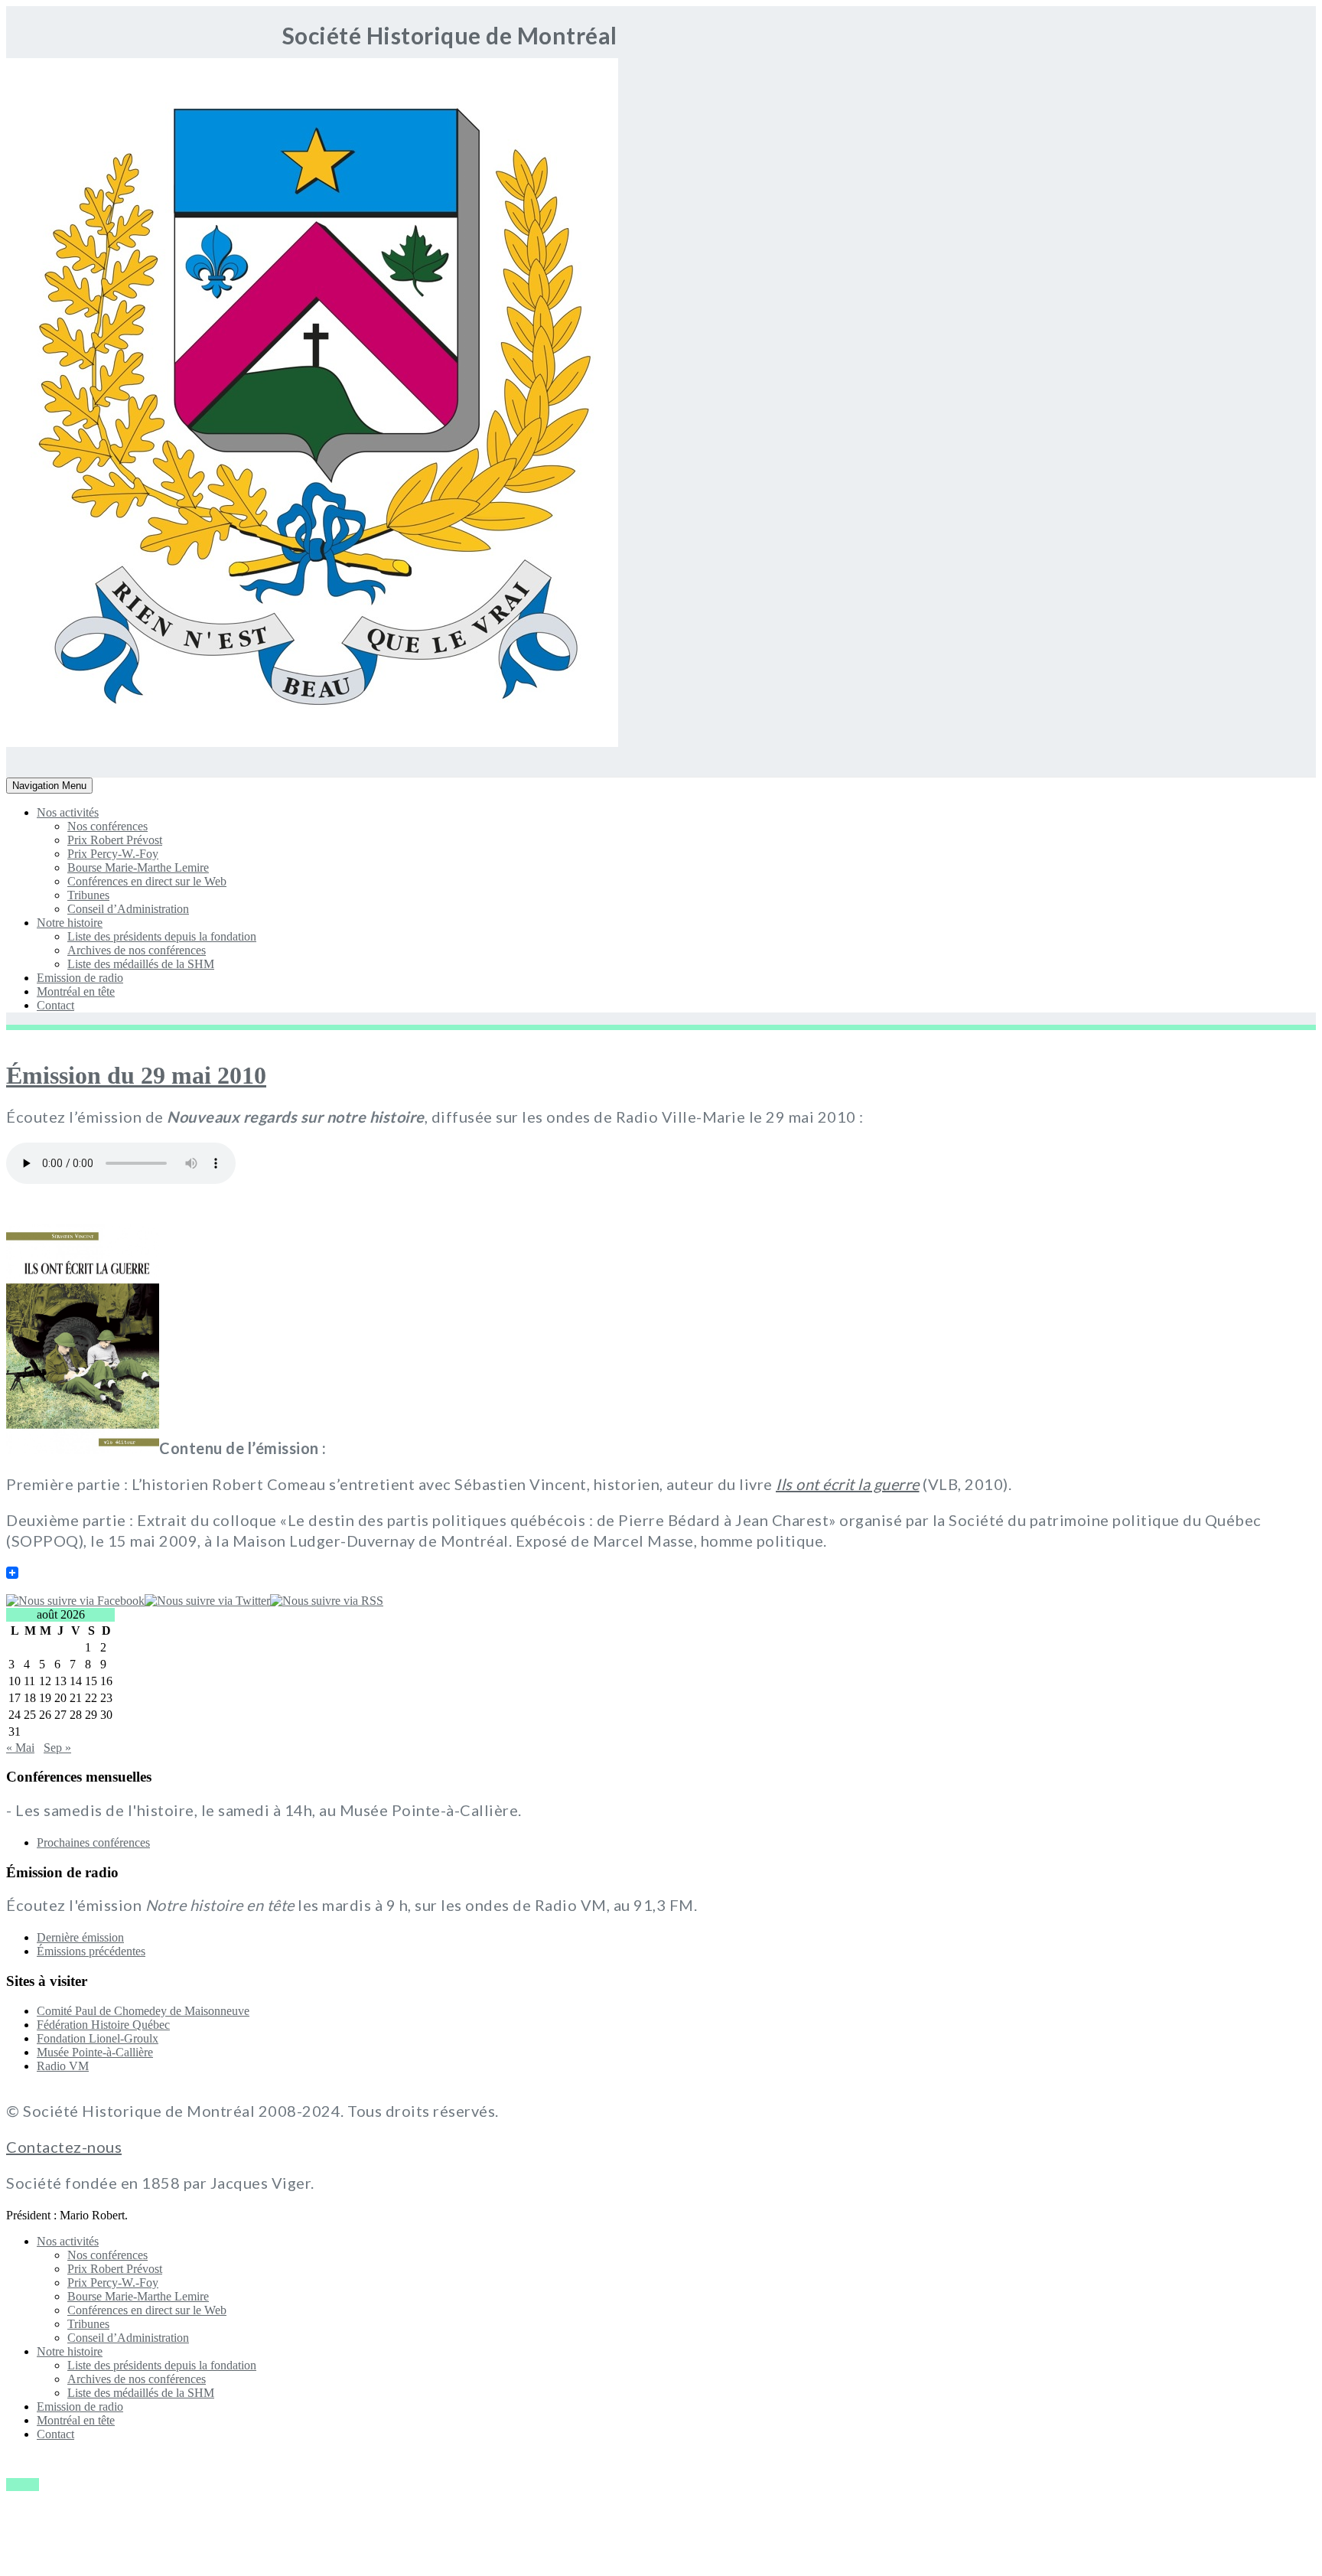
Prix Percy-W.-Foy (113, 854)
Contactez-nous (64, 2147)
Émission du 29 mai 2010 (136, 1075)
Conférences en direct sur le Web (147, 881)
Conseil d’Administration (128, 909)
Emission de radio (80, 978)
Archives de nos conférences (137, 950)
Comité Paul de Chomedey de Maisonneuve (143, 2011)
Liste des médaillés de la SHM (141, 964)
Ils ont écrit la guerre (848, 1484)
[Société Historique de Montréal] (52, 743)
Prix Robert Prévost (115, 840)
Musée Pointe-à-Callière (95, 2052)
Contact (55, 1005)
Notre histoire (70, 923)
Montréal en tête (76, 991)
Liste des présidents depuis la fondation (162, 936)
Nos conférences (107, 826)
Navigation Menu (49, 786)
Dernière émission (80, 1937)
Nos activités (68, 812)
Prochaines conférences (93, 1842)
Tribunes (88, 895)
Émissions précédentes (91, 1951)
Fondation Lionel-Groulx (98, 2038)
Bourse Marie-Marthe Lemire (138, 867)
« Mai (20, 1748)
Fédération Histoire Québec (103, 2025)
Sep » (57, 1748)
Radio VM (63, 2066)
